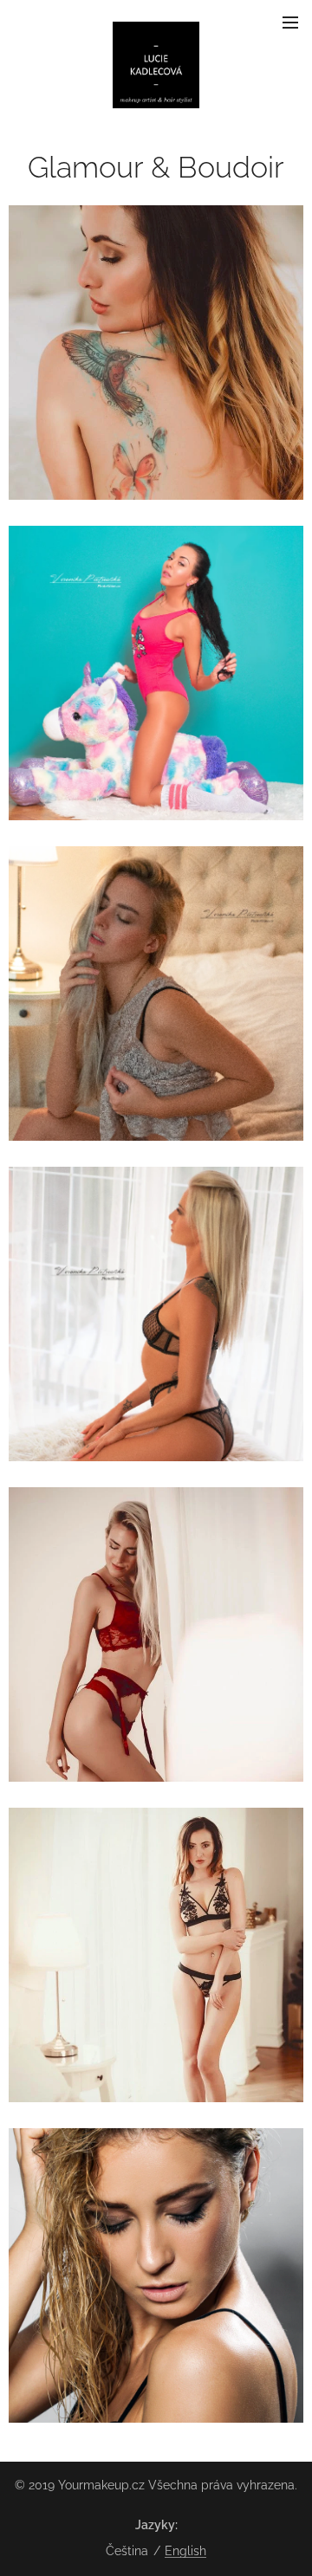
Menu (290, 22)
